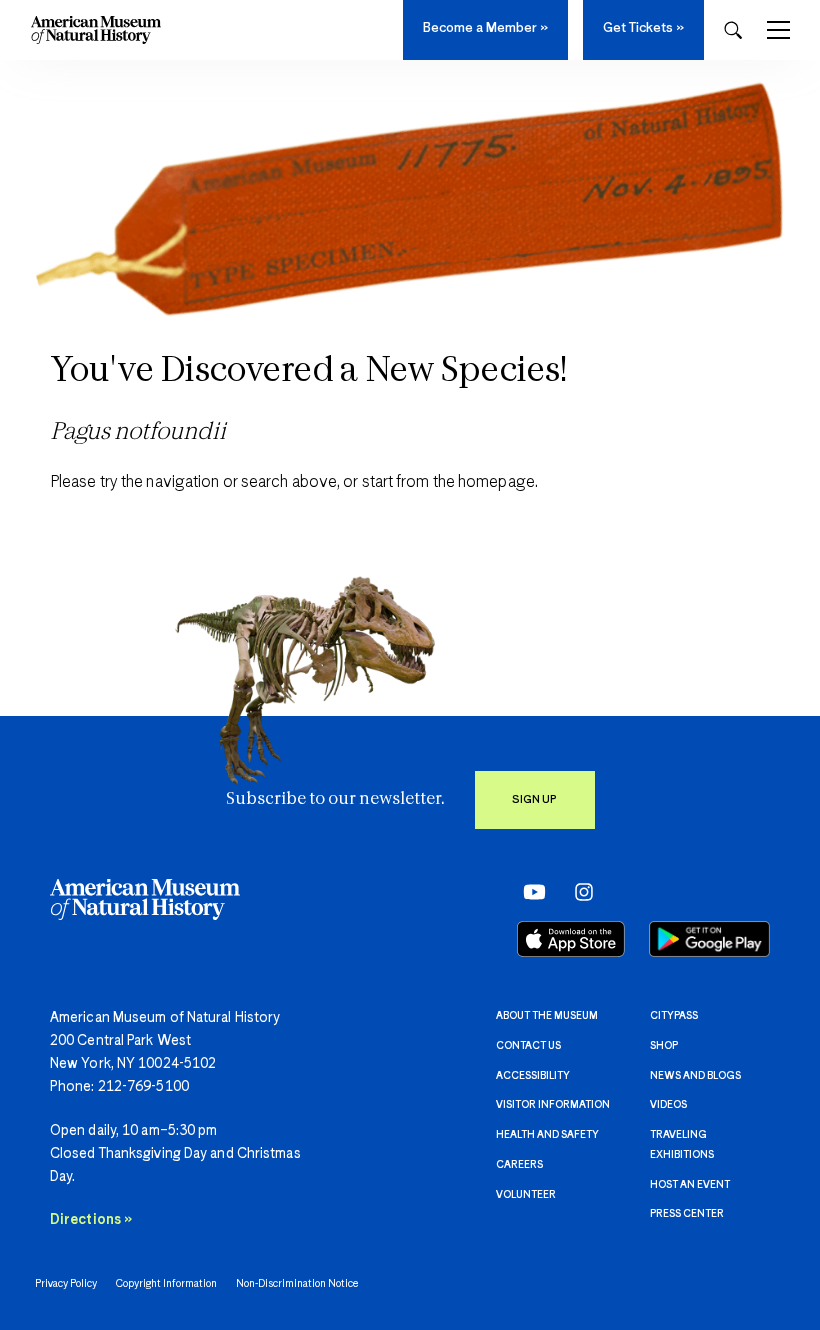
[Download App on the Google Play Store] (709, 939)
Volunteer (526, 1195)
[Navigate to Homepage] (96, 30)
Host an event (690, 1185)
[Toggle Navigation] (778, 30)
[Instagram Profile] (577, 891)
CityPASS (674, 1016)
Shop (664, 1046)
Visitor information (553, 1105)
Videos (668, 1105)
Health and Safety (547, 1135)
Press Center (687, 1214)
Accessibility (533, 1076)
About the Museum (547, 1016)
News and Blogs (695, 1076)
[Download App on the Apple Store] (571, 939)
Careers (519, 1165)
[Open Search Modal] (733, 30)
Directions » (91, 1220)
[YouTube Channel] (529, 891)
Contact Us (528, 1046)
